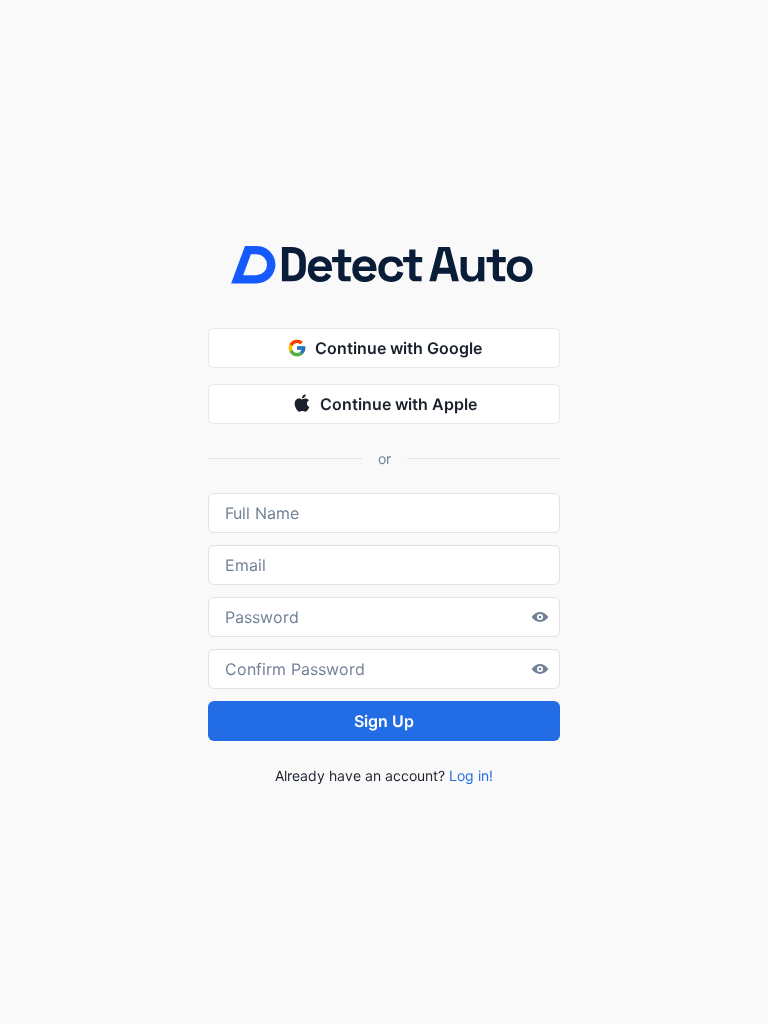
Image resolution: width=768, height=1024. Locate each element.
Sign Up (384, 721)
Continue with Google (398, 348)
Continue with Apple (398, 404)
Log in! (471, 775)
